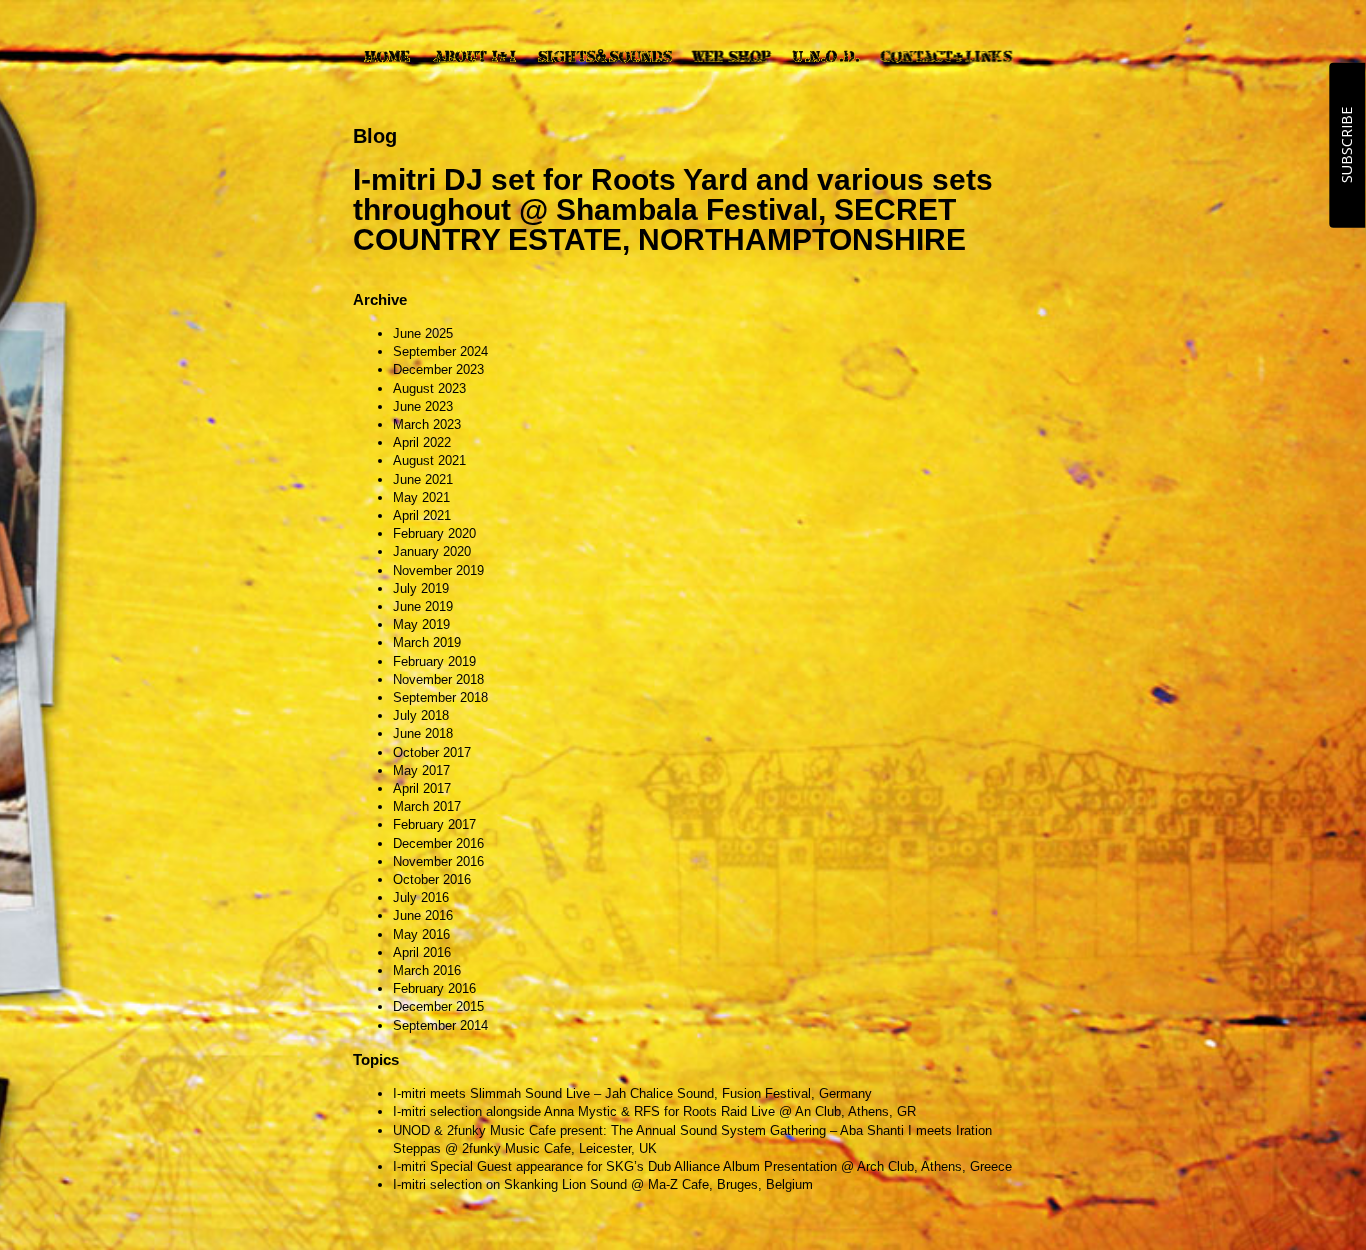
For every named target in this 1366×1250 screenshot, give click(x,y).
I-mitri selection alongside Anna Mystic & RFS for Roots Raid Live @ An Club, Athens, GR (654, 1111)
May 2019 (421, 624)
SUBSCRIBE (1346, 145)
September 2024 (440, 351)
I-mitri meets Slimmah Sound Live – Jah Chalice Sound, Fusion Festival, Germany (632, 1093)
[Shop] (731, 55)
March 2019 (427, 642)
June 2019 (423, 606)
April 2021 (422, 515)
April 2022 (422, 442)
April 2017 (422, 788)
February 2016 (434, 988)
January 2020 (432, 551)
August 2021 (429, 460)
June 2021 (423, 479)
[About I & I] (474, 55)
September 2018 (440, 697)
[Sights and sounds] (604, 55)
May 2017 (421, 770)
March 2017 (427, 806)
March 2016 (427, 970)
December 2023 (438, 369)
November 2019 (438, 570)
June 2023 (423, 406)
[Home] (386, 55)
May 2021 (421, 497)
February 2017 (434, 824)
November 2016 (438, 861)
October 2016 (432, 879)
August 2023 (429, 388)
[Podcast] (826, 55)
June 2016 (423, 915)
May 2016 (421, 934)
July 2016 (421, 897)
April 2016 (422, 952)
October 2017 (432, 752)
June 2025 (423, 333)
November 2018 (438, 679)
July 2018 (421, 715)
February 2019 (434, 661)
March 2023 (427, 424)
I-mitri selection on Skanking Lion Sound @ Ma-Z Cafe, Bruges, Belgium (603, 1184)
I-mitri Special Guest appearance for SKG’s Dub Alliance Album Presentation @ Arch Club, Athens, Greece (702, 1166)
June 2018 (423, 733)
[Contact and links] (946, 55)
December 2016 (438, 843)
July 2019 (421, 588)
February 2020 (434, 533)
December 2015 (438, 1006)
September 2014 (440, 1025)
